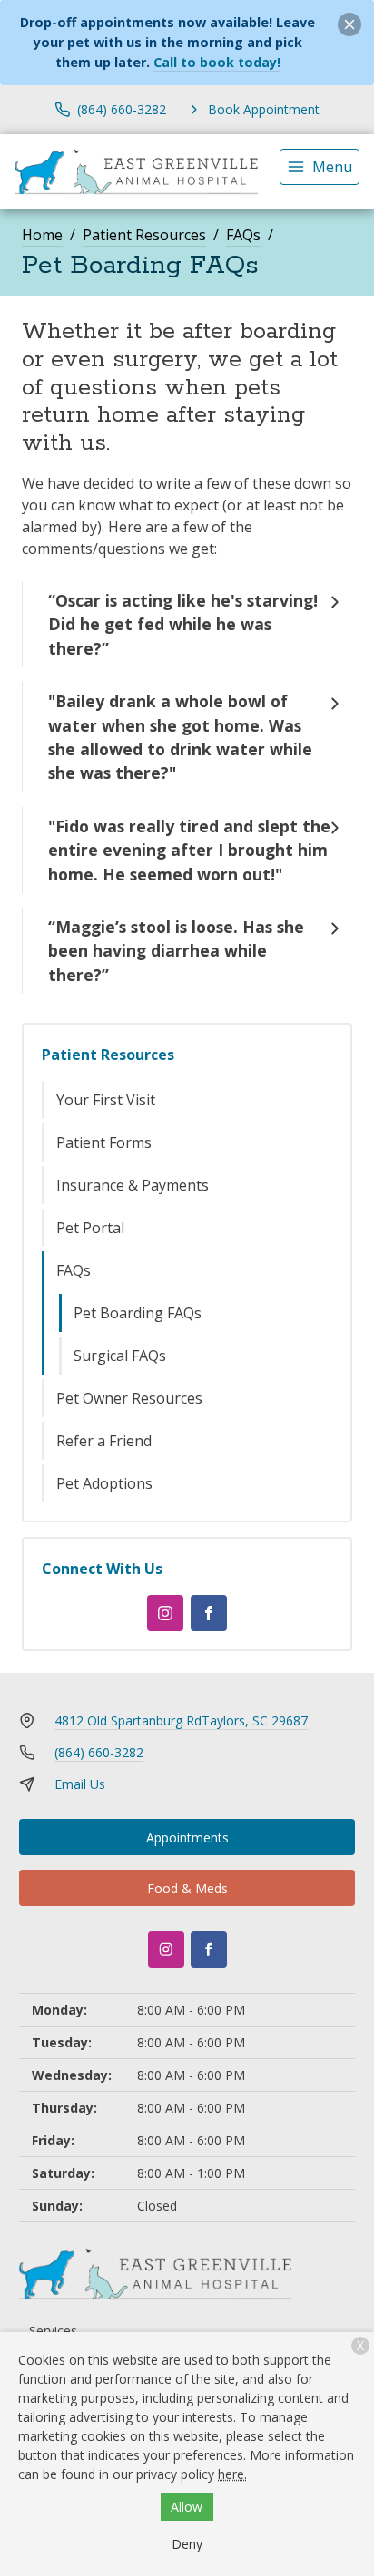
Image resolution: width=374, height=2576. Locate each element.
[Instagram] (165, 1613)
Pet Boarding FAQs (138, 1313)
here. (232, 2474)
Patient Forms (104, 1142)
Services (53, 2331)
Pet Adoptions (104, 1483)
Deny (187, 2544)
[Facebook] (209, 1613)
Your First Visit (106, 1100)
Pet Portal (90, 1228)
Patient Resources (144, 235)
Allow (187, 2507)
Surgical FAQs (120, 1356)
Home (42, 235)
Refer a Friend (104, 1441)
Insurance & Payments (133, 1185)
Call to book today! (217, 62)
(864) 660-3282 (99, 1752)
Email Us (80, 1784)
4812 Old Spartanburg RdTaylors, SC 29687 (181, 1721)
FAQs (243, 235)
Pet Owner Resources (129, 1398)
